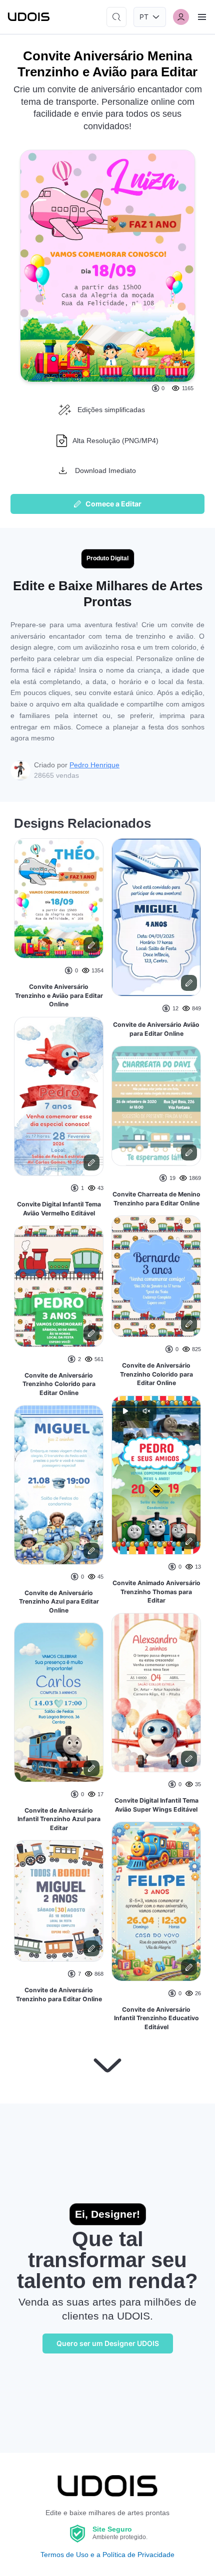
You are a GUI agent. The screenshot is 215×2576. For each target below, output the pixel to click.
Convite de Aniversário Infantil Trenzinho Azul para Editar (59, 1819)
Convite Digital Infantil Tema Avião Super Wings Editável (156, 1805)
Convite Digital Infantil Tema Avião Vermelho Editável (59, 1209)
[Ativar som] (146, 1411)
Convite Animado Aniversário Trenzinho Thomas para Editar (156, 1592)
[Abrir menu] (202, 17)
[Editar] (91, 945)
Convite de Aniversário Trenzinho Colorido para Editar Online (59, 1384)
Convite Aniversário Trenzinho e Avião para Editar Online (59, 995)
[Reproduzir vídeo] (125, 1411)
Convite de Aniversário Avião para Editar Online (156, 1029)
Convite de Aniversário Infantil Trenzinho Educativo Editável (156, 2018)
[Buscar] (116, 17)
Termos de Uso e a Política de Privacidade (107, 2555)
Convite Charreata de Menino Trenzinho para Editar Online (156, 1199)
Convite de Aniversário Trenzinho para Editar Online (59, 1994)
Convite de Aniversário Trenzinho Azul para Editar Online (59, 1602)
